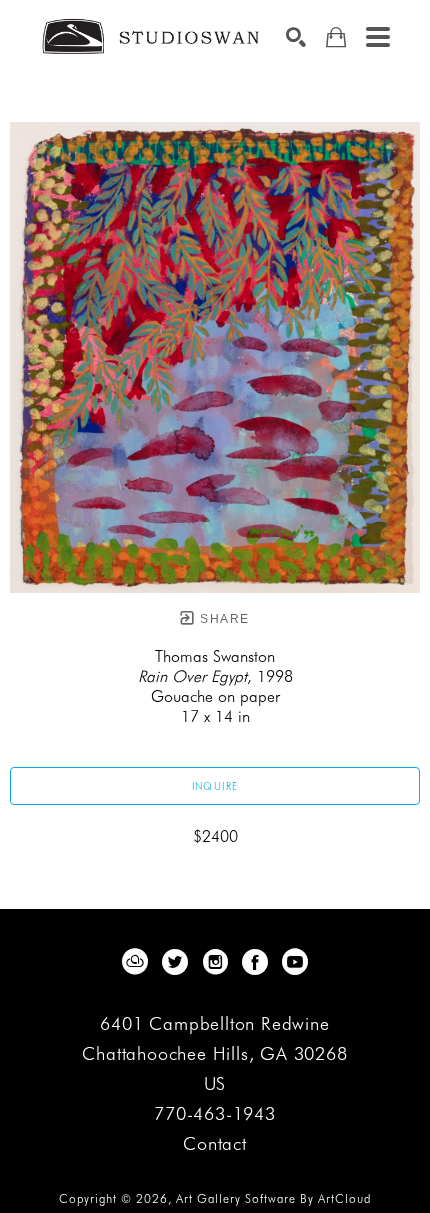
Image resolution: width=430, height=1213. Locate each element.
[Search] (296, 37)
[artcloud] (135, 962)
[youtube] (295, 962)
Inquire (215, 786)
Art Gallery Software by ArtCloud (273, 1198)
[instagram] (215, 962)
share (222, 619)
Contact (215, 1144)
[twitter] (175, 962)
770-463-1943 (215, 1114)
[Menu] (378, 37)
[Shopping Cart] (336, 37)
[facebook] (255, 962)
